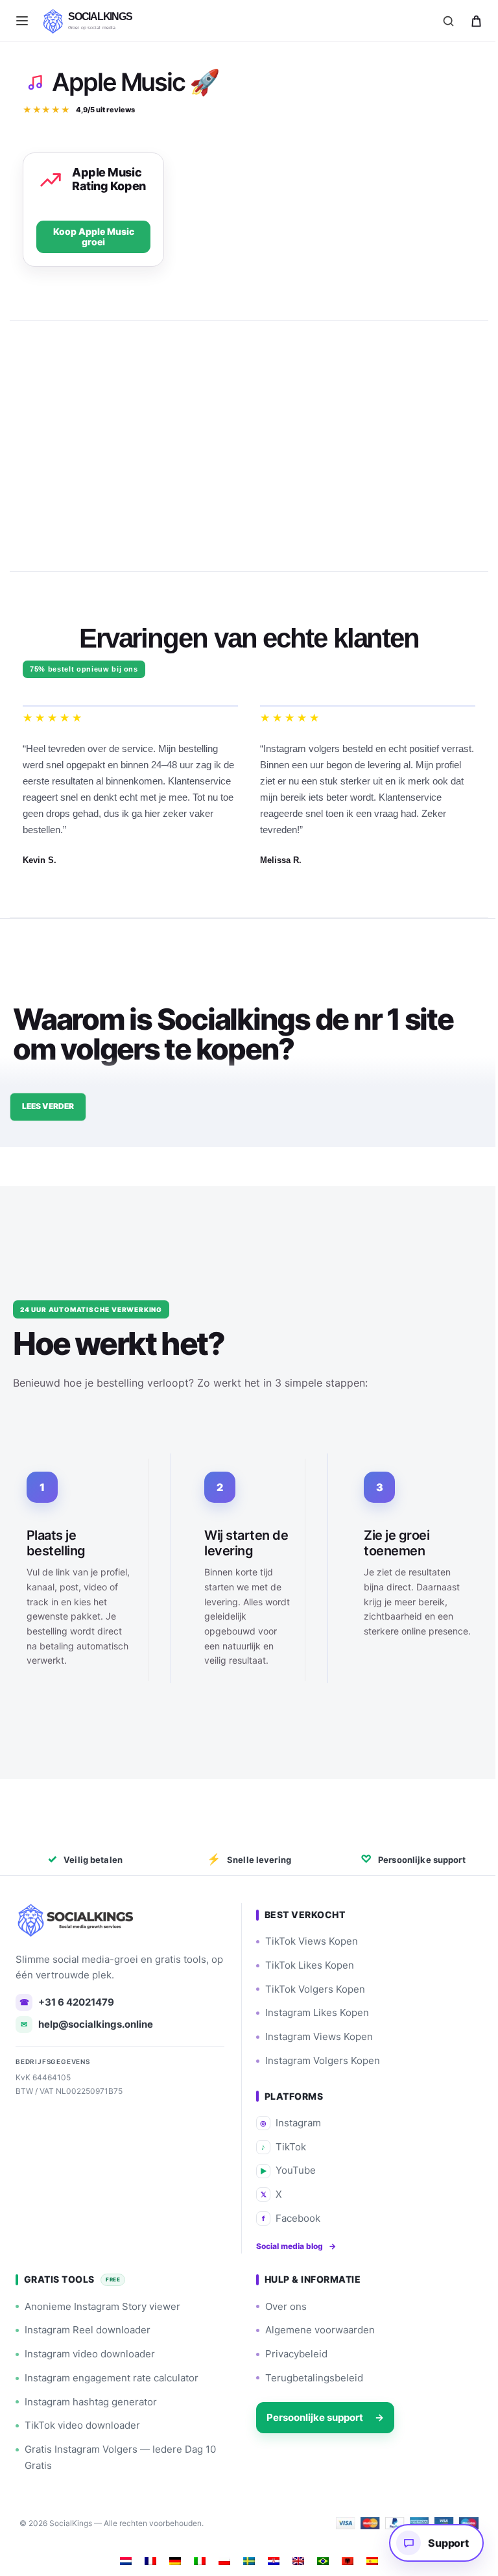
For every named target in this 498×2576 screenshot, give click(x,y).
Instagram (286, 2120)
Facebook (287, 2216)
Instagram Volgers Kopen (318, 2058)
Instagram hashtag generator (91, 2399)
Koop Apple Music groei (92, 237)
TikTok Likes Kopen (305, 1962)
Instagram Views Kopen (314, 2034)
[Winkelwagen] (476, 21)
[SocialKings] (77, 1917)
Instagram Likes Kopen (313, 2011)
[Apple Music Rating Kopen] (51, 180)
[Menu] (22, 21)
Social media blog (291, 2243)
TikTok (279, 2144)
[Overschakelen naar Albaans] (343, 2558)
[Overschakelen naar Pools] (220, 2558)
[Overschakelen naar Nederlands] (121, 2558)
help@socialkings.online (87, 2022)
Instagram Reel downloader (88, 2328)
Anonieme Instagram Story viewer (102, 2304)
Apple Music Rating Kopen (109, 179)
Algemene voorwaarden (315, 2328)
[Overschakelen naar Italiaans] (195, 2558)
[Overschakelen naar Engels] (294, 2558)
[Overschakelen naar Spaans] (368, 2558)
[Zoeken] (448, 21)
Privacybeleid (292, 2351)
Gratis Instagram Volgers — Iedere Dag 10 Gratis (120, 2455)
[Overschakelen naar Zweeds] (244, 2558)
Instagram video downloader (90, 2351)
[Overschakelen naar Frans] (146, 2558)
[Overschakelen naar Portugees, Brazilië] (318, 2558)
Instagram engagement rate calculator (112, 2375)
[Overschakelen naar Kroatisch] (269, 2558)
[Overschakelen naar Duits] (171, 2558)
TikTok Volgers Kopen (311, 1987)
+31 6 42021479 (67, 1999)
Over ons (281, 2304)
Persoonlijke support (321, 2415)
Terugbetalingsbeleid (310, 2375)
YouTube (283, 2168)
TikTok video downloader (82, 2423)
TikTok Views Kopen (307, 1938)
